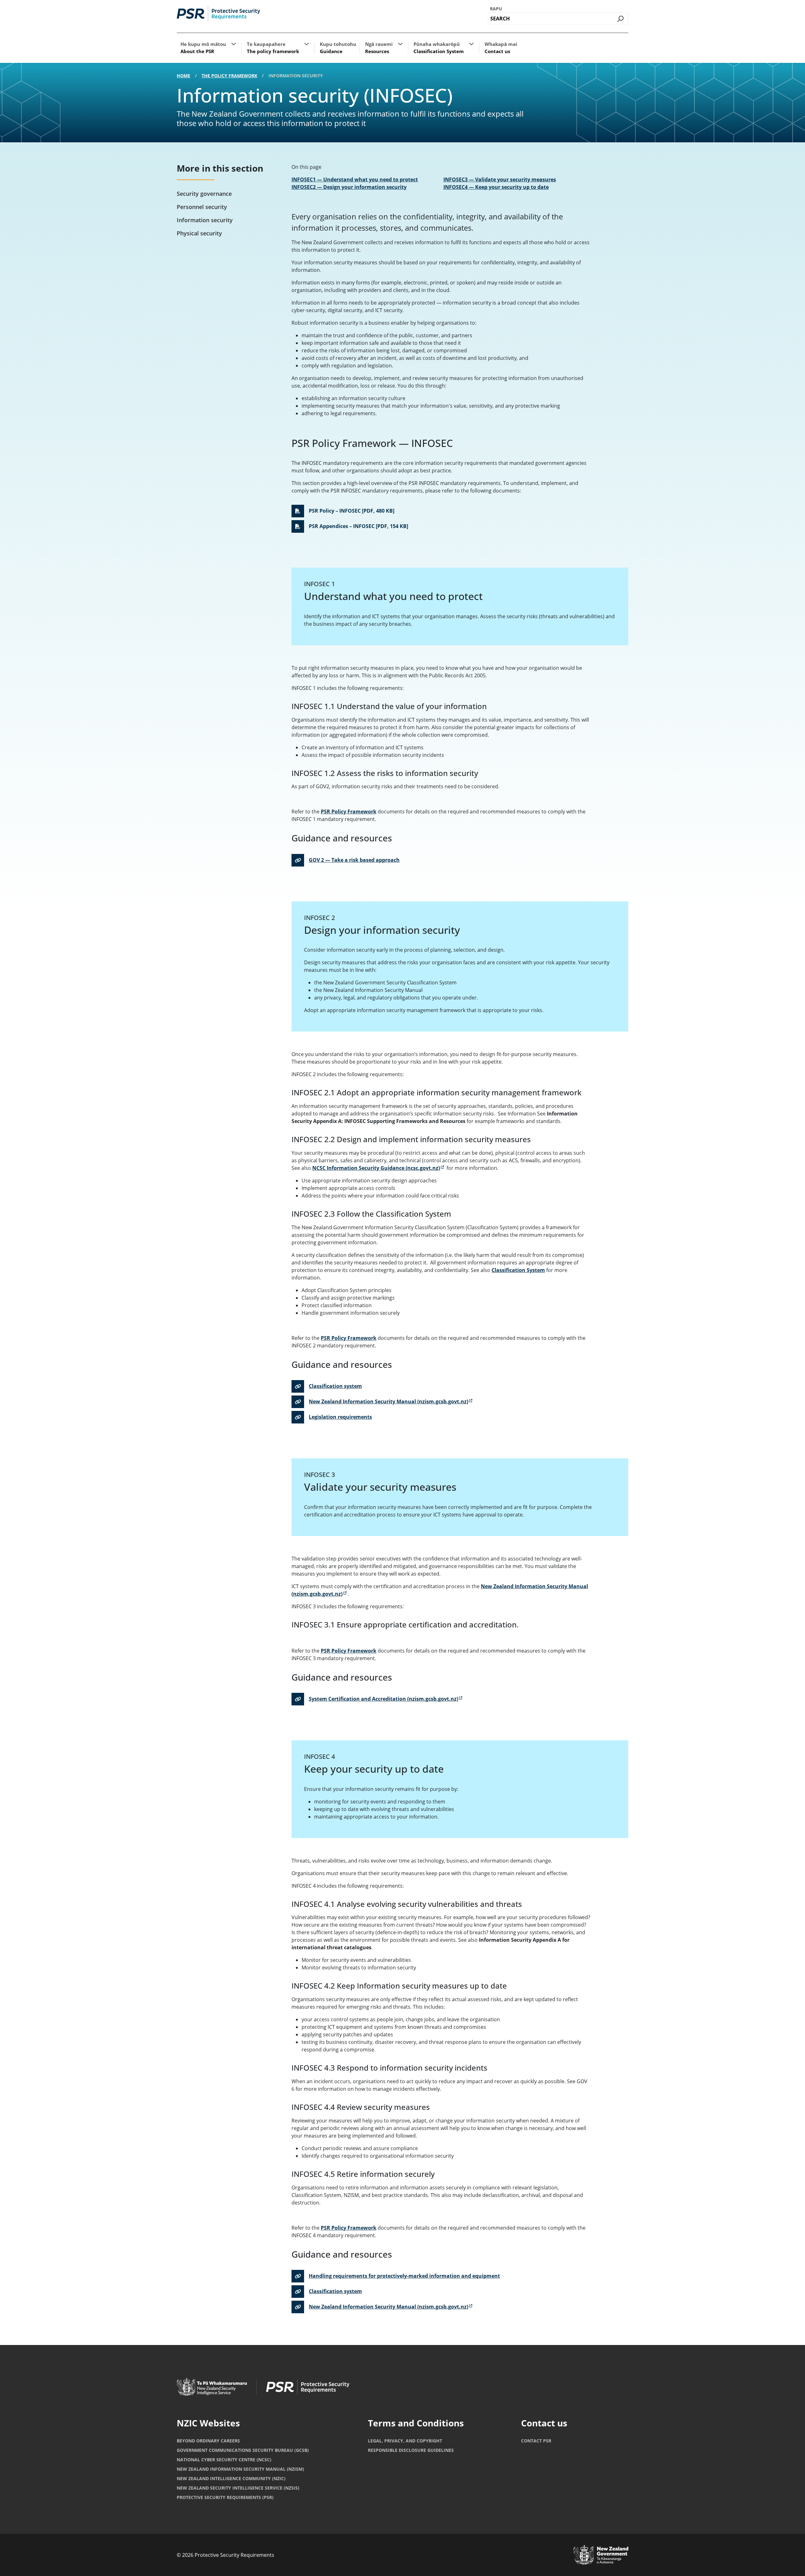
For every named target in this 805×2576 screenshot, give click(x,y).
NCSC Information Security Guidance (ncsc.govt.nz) (378, 1168)
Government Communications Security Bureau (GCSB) (243, 2450)
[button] (234, 44)
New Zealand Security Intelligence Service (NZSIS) (238, 2488)
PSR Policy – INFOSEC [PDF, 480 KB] (352, 511)
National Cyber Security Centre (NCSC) (224, 2460)
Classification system (335, 1386)
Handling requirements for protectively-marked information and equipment (404, 2276)
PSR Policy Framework (349, 812)
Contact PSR (536, 2441)
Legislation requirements (340, 1417)
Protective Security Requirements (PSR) (225, 2497)
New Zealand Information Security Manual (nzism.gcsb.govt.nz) (389, 1401)
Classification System (518, 1270)
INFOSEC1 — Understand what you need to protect (355, 179)
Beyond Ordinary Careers (208, 2441)
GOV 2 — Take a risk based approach (354, 860)
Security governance (204, 194)
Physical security (199, 233)
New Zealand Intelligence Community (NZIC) (231, 2478)
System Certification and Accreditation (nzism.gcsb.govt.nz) (383, 1699)
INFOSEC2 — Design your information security (349, 187)
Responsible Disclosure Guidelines (411, 2450)
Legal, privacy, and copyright (405, 2441)
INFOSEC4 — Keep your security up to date (496, 187)
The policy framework (229, 76)
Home (183, 76)
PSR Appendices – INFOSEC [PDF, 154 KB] (358, 526)
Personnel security (202, 207)
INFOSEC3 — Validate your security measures (500, 179)
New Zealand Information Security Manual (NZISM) (240, 2469)
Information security (205, 220)
